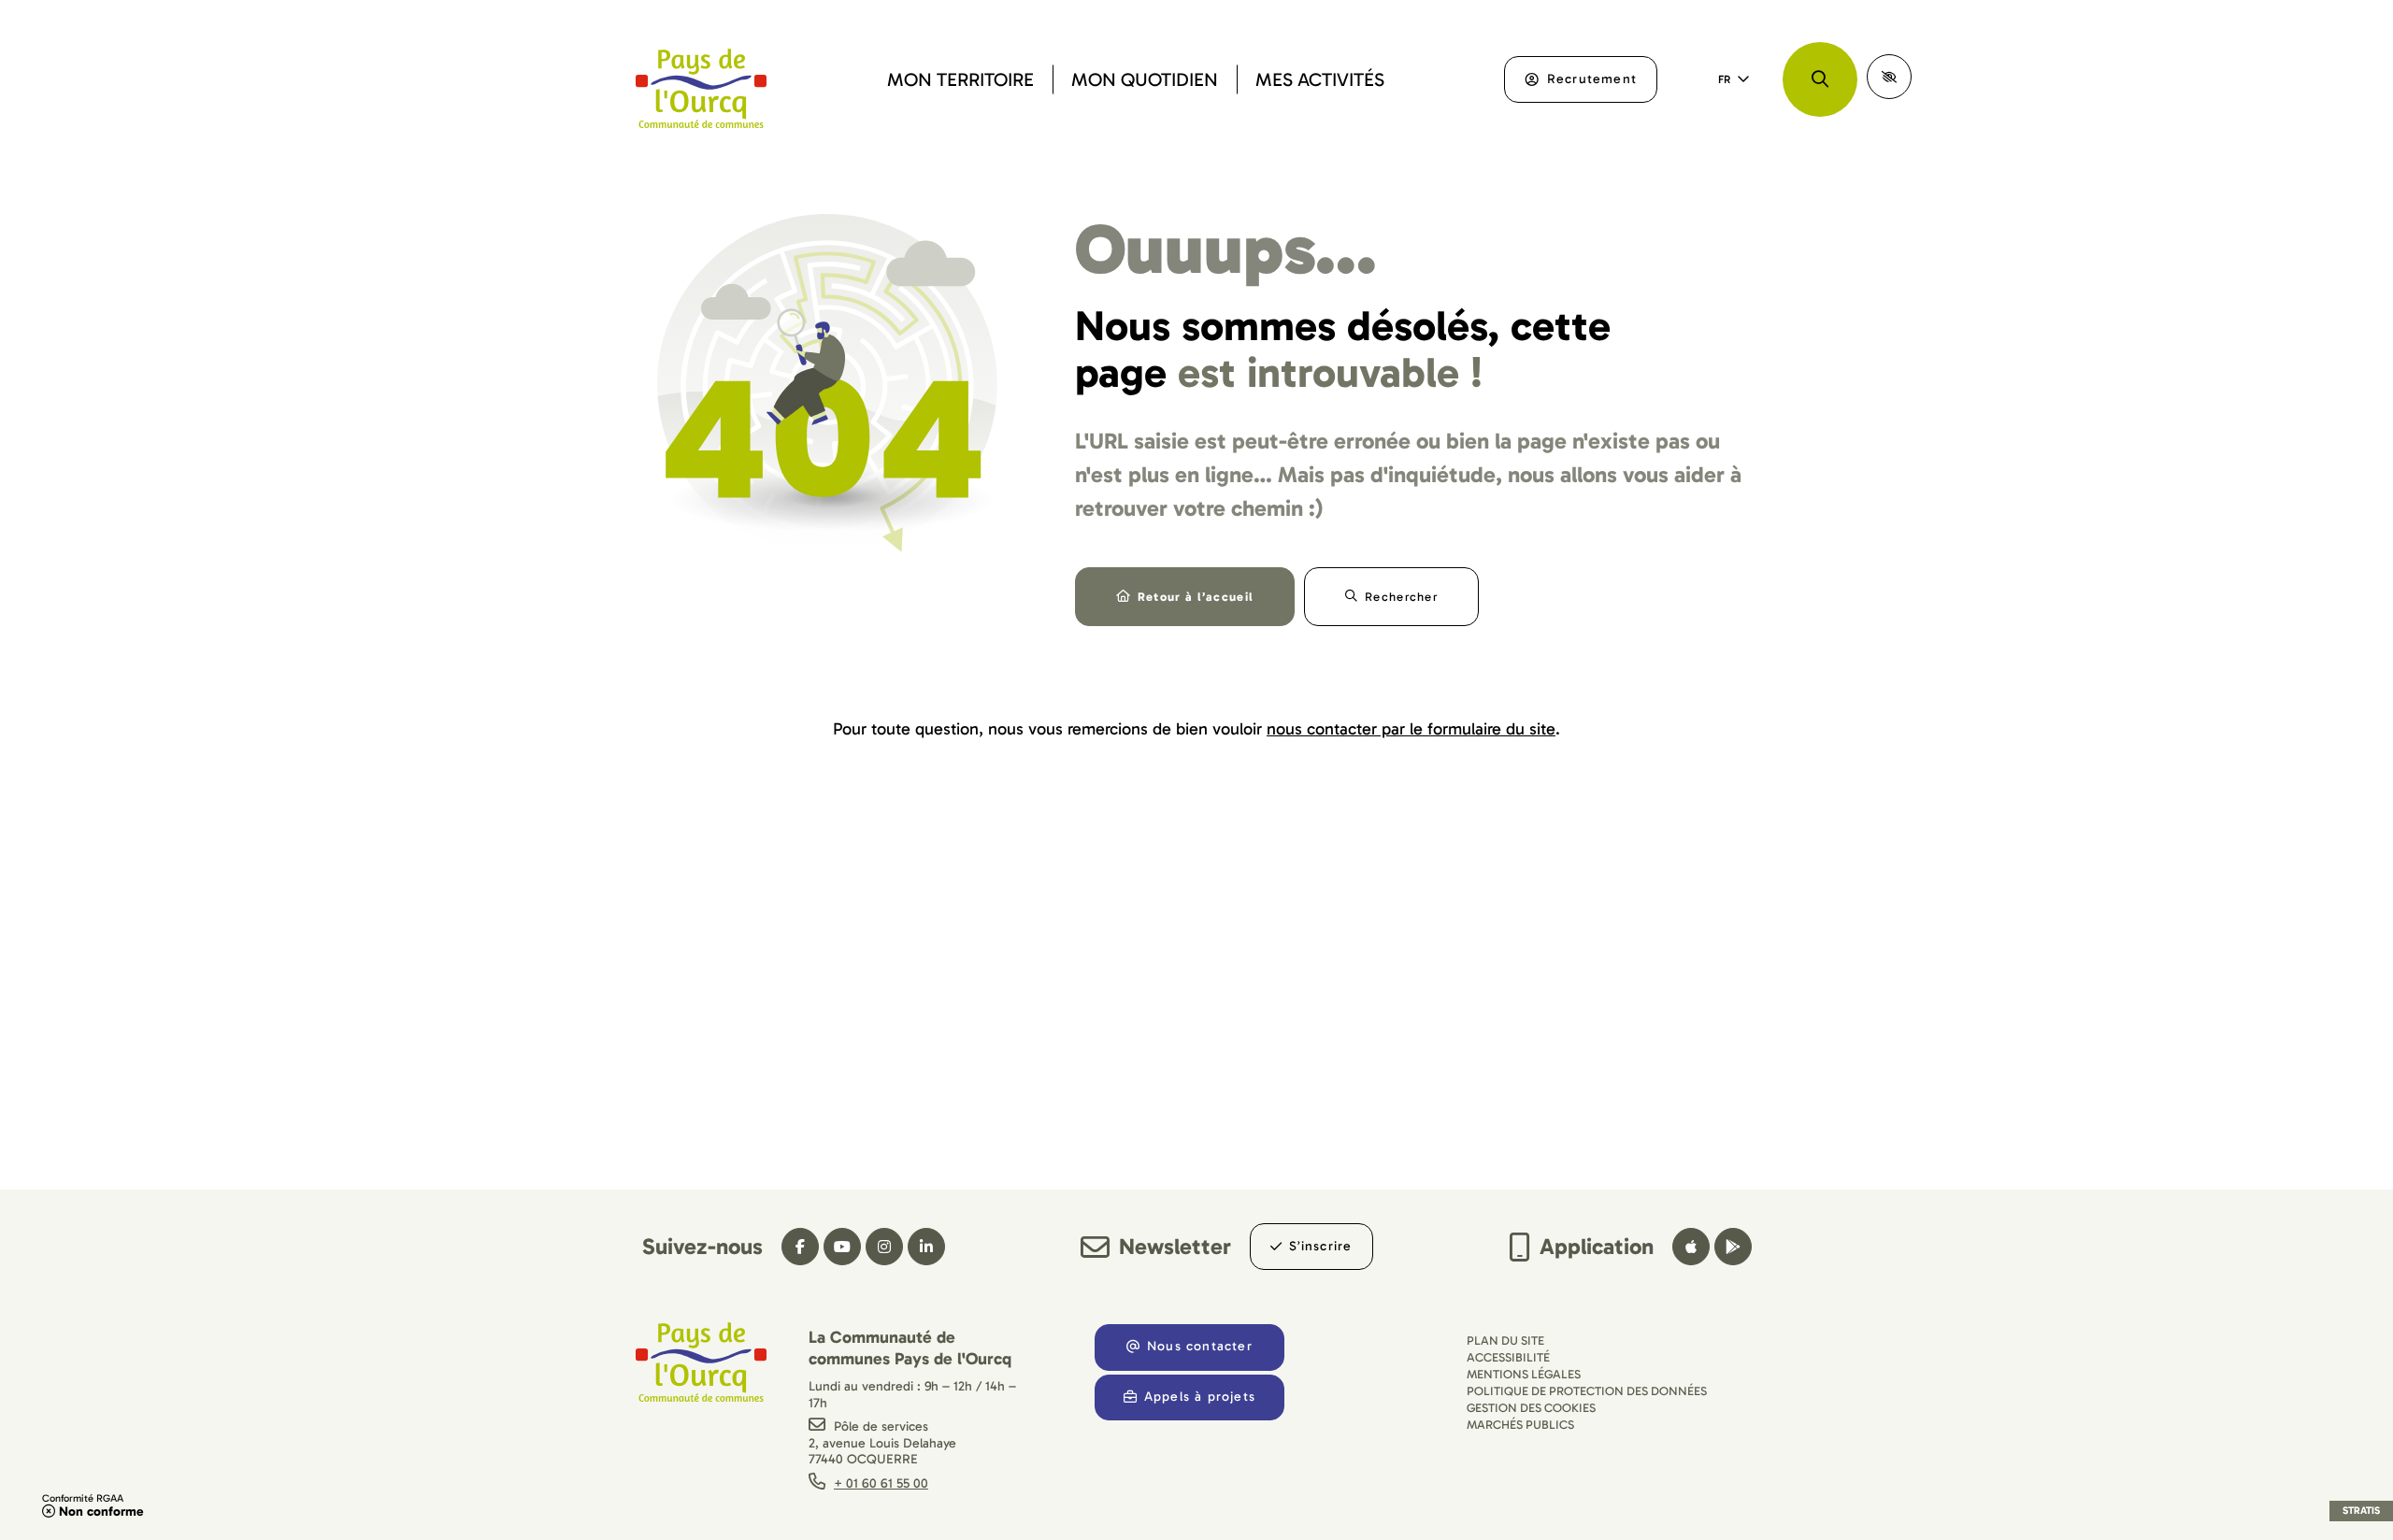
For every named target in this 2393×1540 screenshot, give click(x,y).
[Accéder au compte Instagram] (884, 1247)
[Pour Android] (1733, 1247)
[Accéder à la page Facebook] (800, 1247)
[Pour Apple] (1691, 1247)
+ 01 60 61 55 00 (881, 1483)
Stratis (2361, 1511)
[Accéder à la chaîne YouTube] (842, 1247)
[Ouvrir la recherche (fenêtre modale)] (1820, 79)
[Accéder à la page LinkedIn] (926, 1247)
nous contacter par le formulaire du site (1411, 729)
